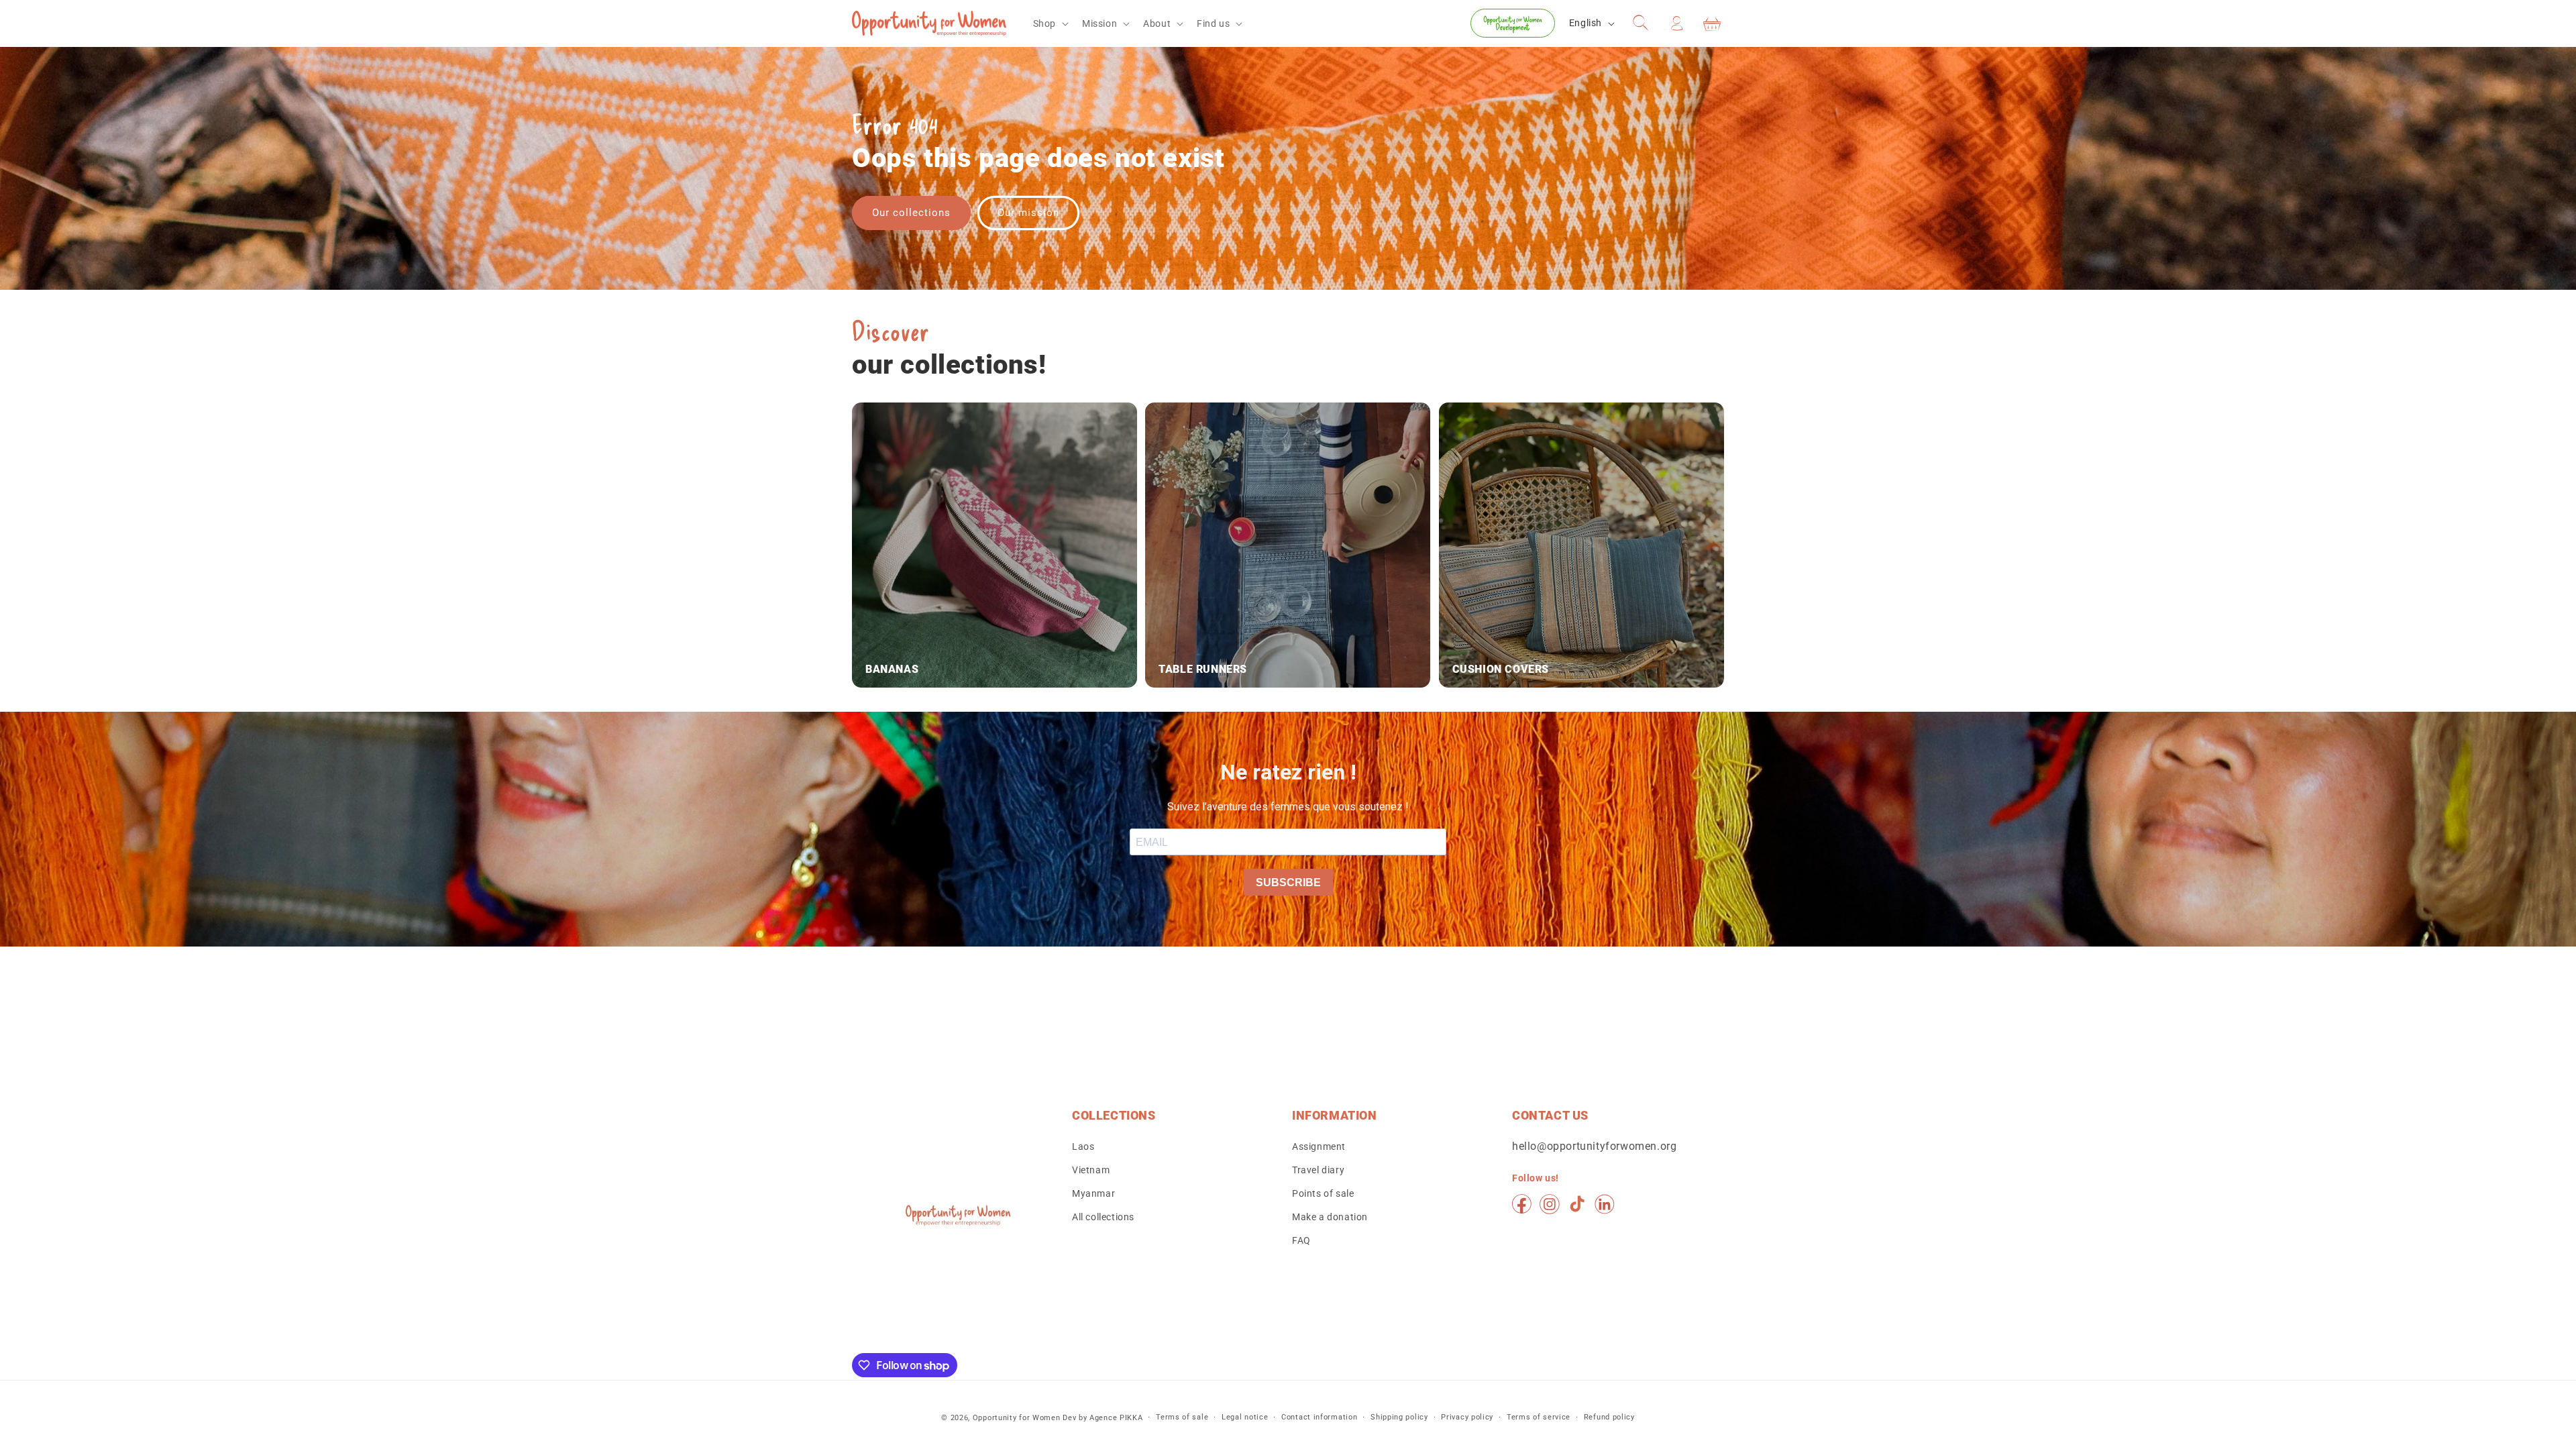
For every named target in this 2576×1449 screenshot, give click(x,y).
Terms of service (1539, 1417)
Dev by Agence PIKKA (1103, 1418)
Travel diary (1318, 1170)
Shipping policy (1399, 1417)
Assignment (1319, 1146)
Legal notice (1245, 1417)
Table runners (1203, 669)
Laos (1083, 1146)
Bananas (892, 669)
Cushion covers (1501, 669)
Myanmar (1093, 1193)
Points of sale (1323, 1193)
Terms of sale (1182, 1417)
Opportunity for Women (1017, 1418)
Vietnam (1091, 1170)
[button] (1050, 23)
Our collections (911, 213)
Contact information (1319, 1417)
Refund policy (1609, 1417)
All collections (1103, 1217)
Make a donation (1330, 1217)
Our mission (1028, 213)
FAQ (1301, 1240)
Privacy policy (1467, 1417)
